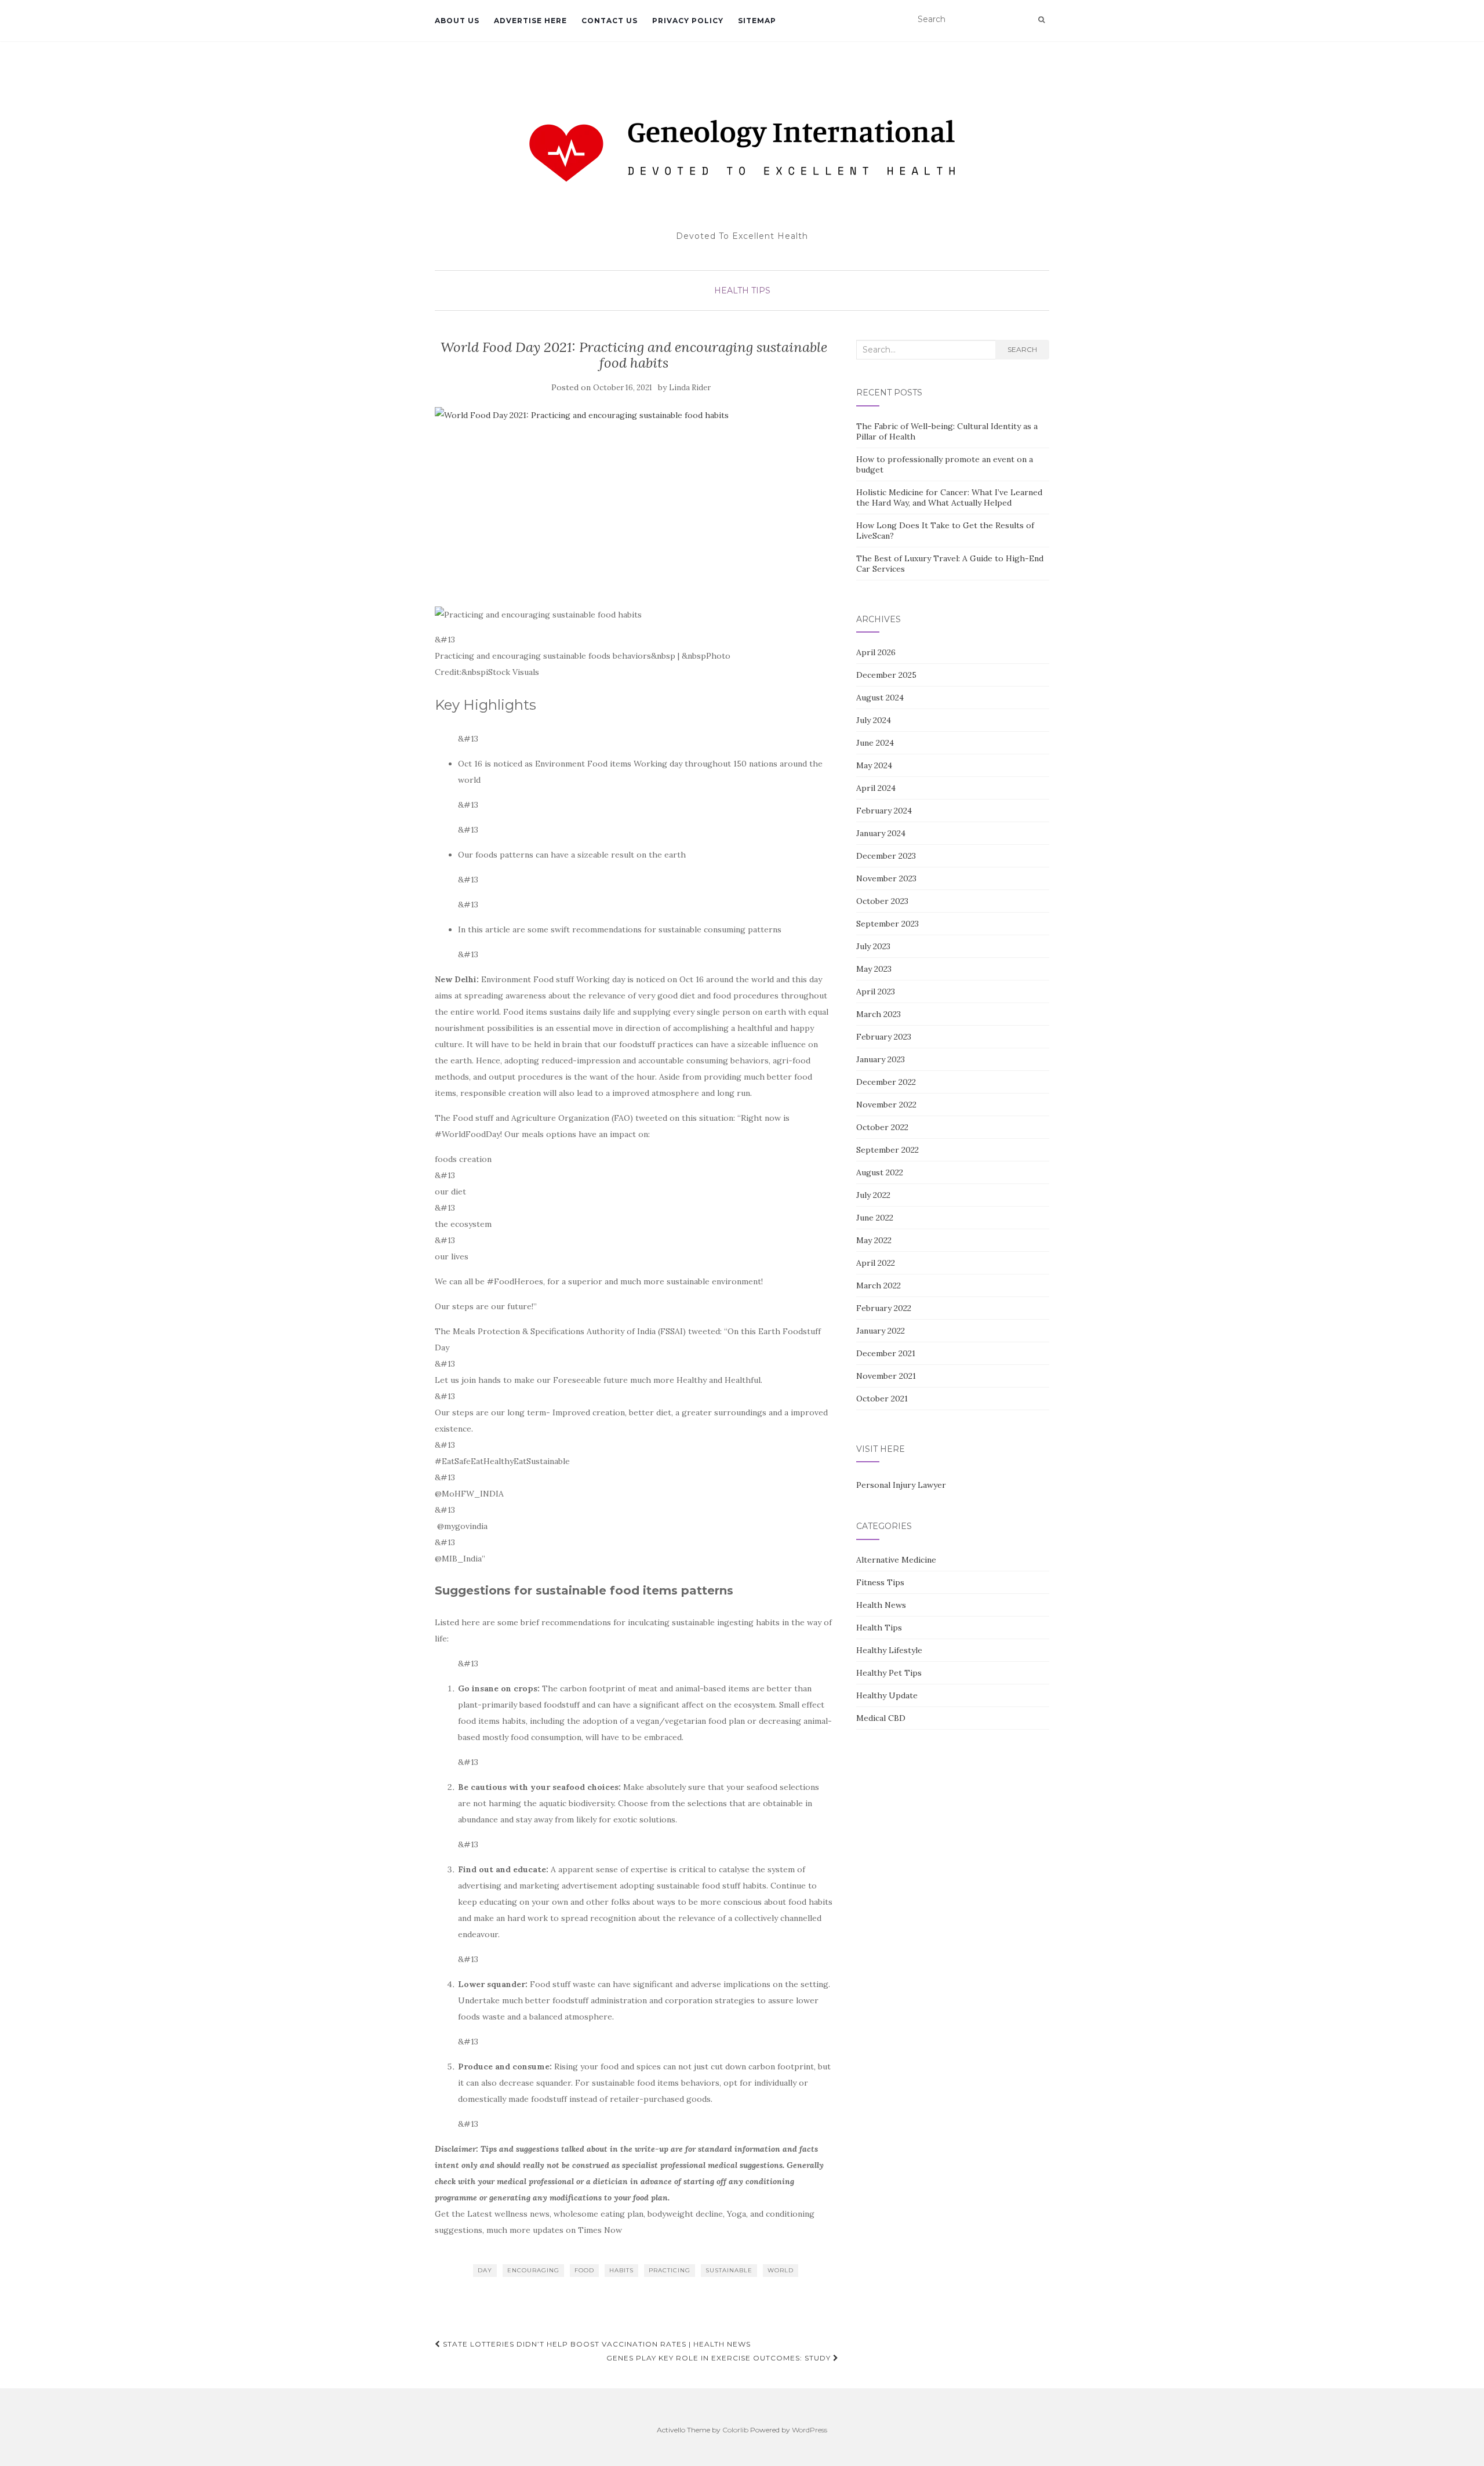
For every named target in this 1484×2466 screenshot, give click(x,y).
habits (621, 2270)
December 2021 (886, 1353)
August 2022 (880, 1172)
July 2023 (873, 946)
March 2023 (879, 1014)
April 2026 (876, 652)
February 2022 (884, 1308)
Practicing (670, 2270)
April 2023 (876, 992)
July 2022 (873, 1195)
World (781, 2270)
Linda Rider (690, 388)
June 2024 (875, 743)
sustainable (729, 2270)
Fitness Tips (880, 1582)
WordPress (810, 2430)
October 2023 (882, 901)
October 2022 (882, 1127)
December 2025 (886, 675)
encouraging (533, 2270)
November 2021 (886, 1376)
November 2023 (886, 878)
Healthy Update (887, 1695)
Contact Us (610, 21)
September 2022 (888, 1150)
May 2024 (874, 765)
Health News (881, 1605)
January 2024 (881, 833)
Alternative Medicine (896, 1560)
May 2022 (874, 1240)
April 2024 (876, 788)
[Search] (1041, 20)
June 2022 (875, 1218)
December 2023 (886, 856)
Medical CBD (881, 1718)
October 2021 (882, 1399)
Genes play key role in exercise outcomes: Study (720, 2358)
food (584, 2270)
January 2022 (881, 1331)
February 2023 (884, 1037)
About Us (457, 21)
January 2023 (881, 1059)
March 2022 (879, 1285)
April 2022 (876, 1263)
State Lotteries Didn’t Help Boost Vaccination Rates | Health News (596, 2344)
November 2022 (886, 1105)
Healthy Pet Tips (889, 1673)
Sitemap (757, 21)
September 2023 (888, 924)
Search (1022, 349)
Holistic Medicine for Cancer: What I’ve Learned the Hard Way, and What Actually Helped (949, 497)
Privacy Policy (688, 21)
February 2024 (884, 811)
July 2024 (874, 720)
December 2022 (886, 1082)
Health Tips (742, 290)
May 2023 (874, 969)
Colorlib (735, 2430)
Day (485, 2270)
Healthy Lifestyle (889, 1650)
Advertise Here (530, 21)
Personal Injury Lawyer (901, 1485)
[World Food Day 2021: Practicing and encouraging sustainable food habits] (634, 501)
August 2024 (880, 698)
